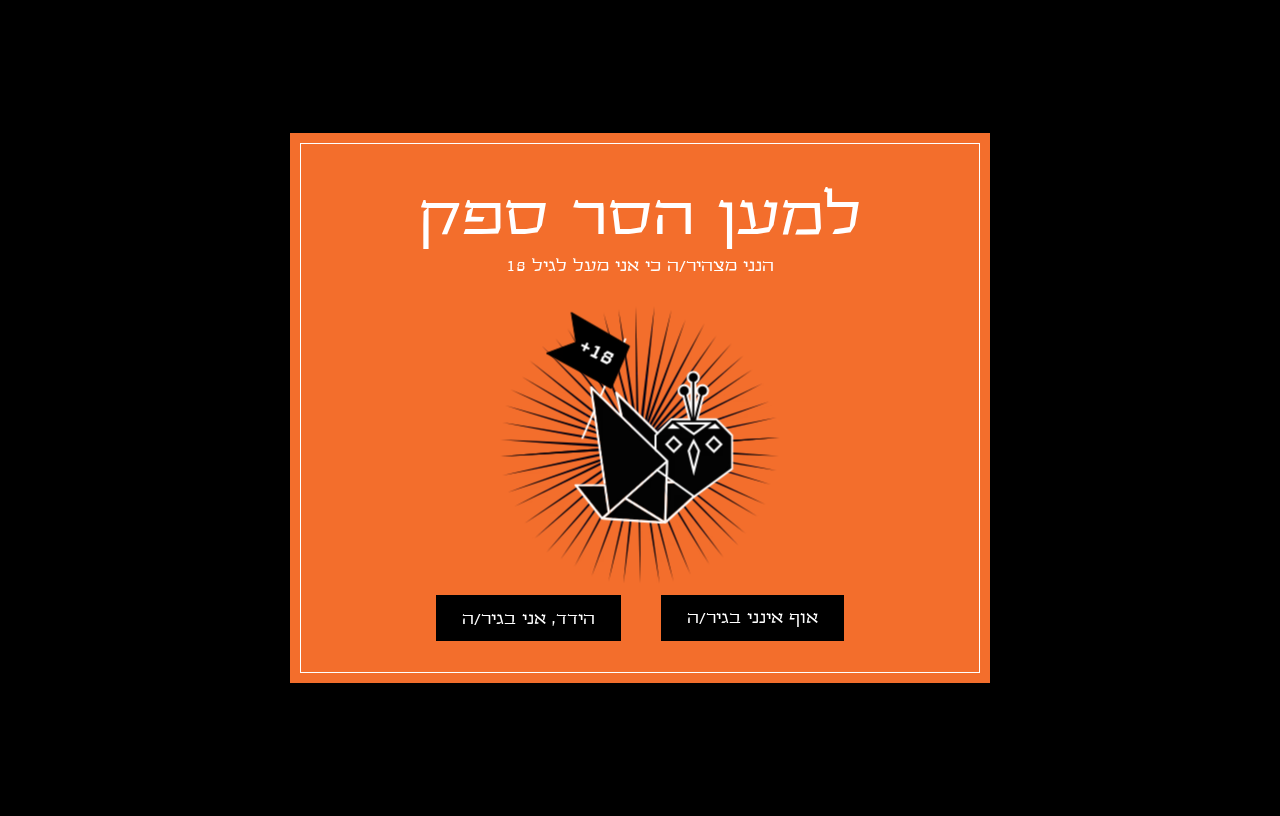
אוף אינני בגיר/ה (752, 618)
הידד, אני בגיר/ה (528, 619)
